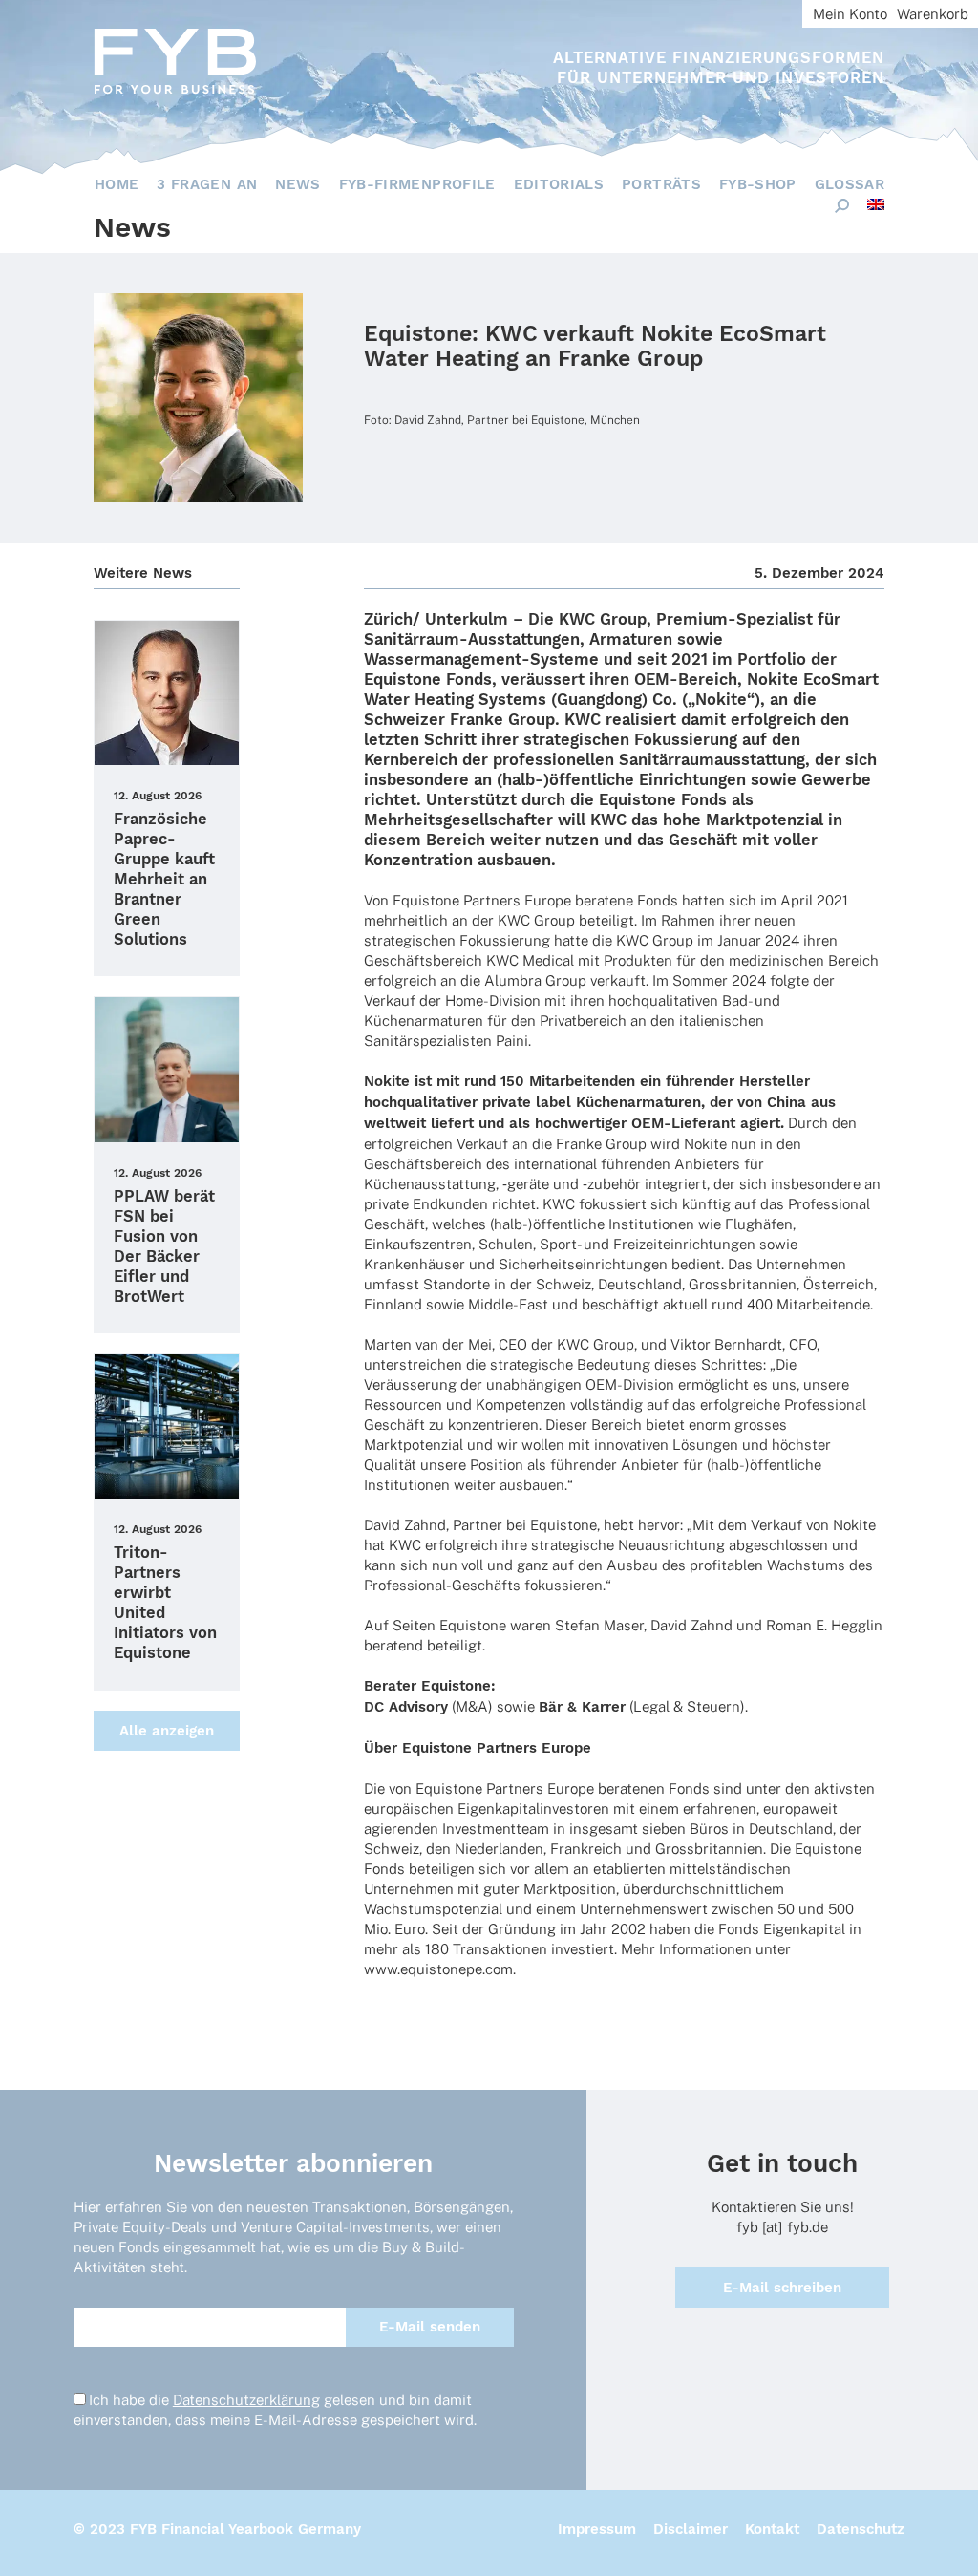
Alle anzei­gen (167, 1731)
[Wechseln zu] (876, 204)
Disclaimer (691, 2529)
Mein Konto (850, 14)
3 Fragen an (207, 184)
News (298, 184)
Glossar (850, 184)
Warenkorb (933, 14)
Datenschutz (861, 2529)
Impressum (597, 2529)
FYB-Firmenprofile (417, 184)
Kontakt (772, 2529)
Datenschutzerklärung (246, 2400)
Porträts (661, 184)
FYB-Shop (758, 184)
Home (117, 184)
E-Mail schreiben (782, 2288)
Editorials (559, 184)
